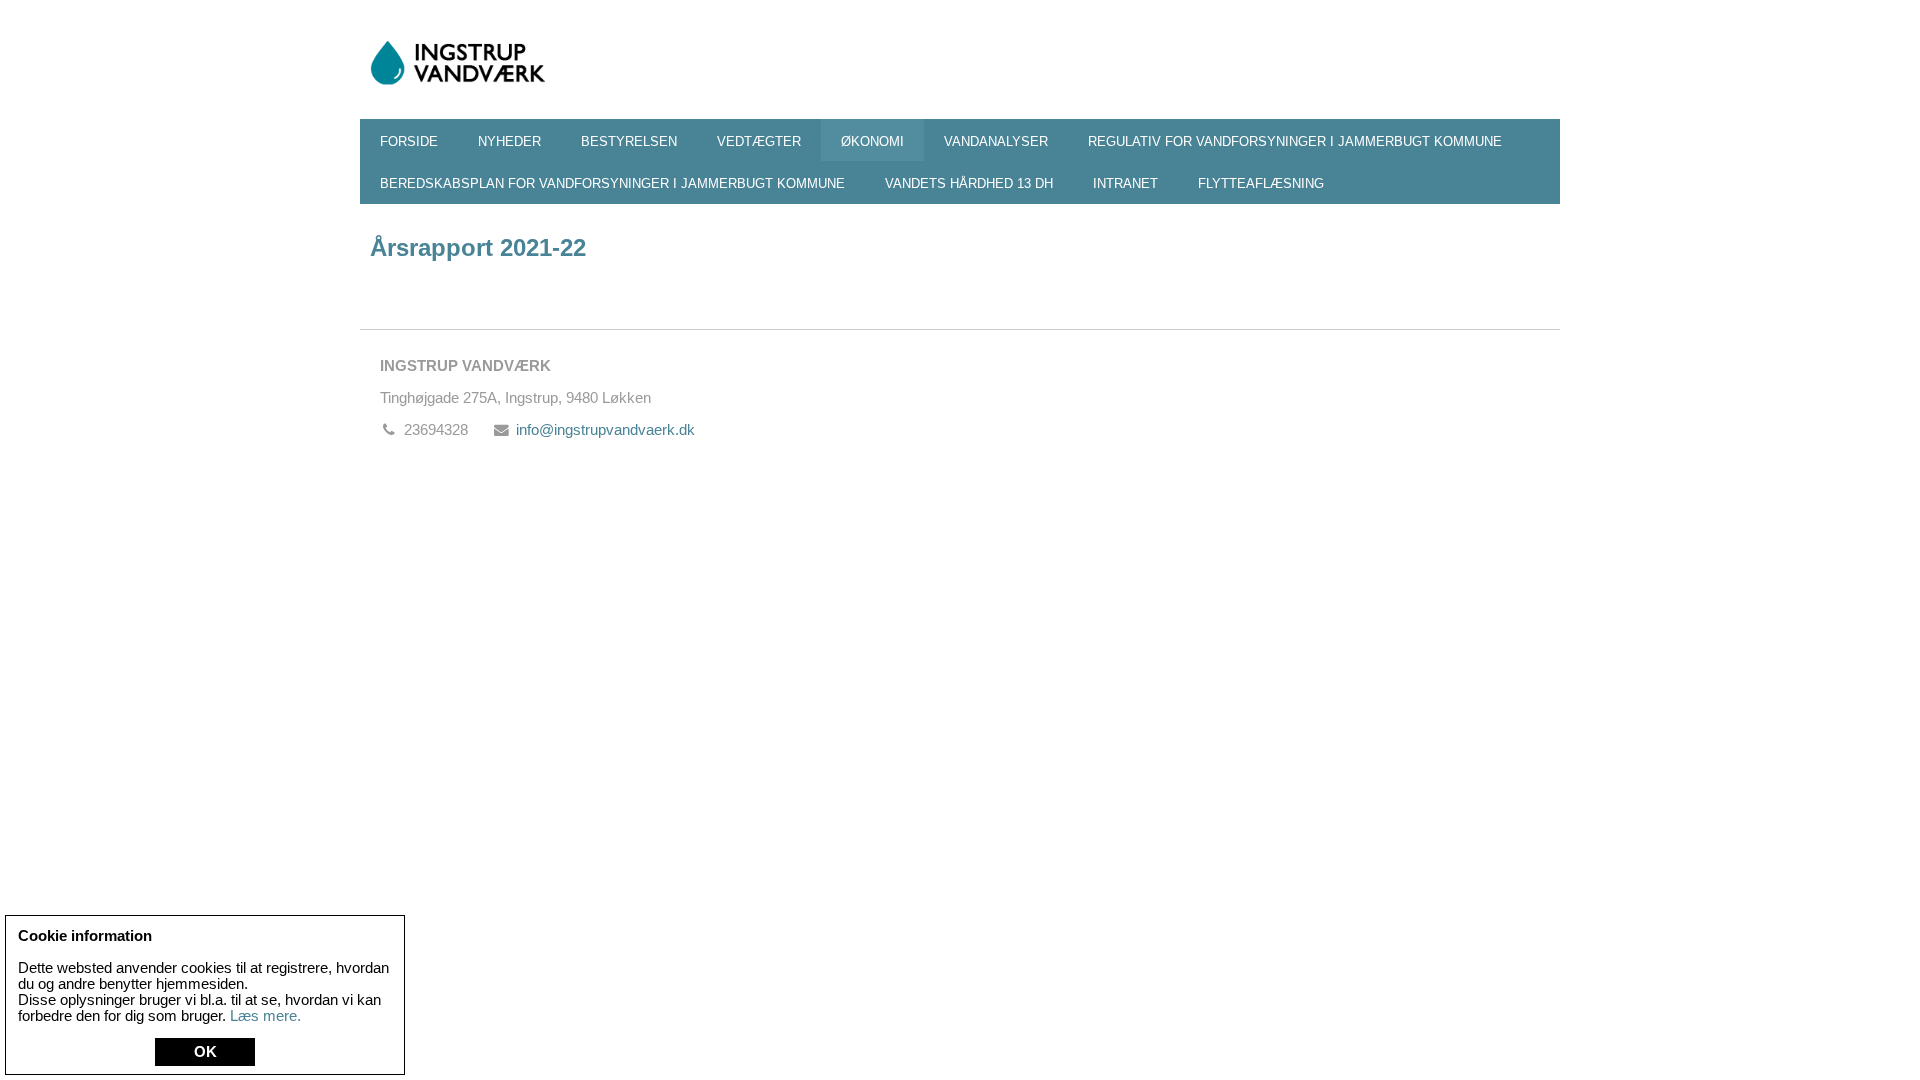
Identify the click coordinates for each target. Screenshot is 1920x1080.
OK (205, 1052)
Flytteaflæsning (1261, 183)
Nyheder (509, 141)
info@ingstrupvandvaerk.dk (605, 430)
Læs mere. (265, 1016)
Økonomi (872, 141)
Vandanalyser (996, 141)
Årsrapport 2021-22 (478, 247)
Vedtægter (759, 141)
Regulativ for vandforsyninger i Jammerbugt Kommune (1295, 141)
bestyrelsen (629, 141)
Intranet (1125, 183)
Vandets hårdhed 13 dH (969, 183)
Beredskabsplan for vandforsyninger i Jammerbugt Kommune (612, 183)
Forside (409, 141)
